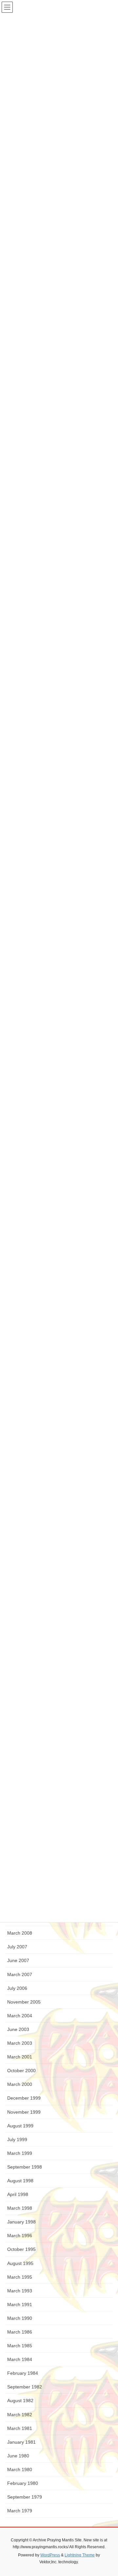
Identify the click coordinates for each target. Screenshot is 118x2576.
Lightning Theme (80, 2555)
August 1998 (20, 2181)
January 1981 (21, 2442)
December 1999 (24, 2098)
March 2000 (20, 2084)
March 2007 (20, 1974)
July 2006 (17, 1988)
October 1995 (21, 2249)
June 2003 (18, 2029)
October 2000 (21, 2071)
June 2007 (18, 1960)
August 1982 (20, 2401)
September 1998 (25, 2167)
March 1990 (20, 2318)
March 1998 (20, 2208)
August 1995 (20, 2263)
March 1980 (20, 2469)
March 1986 (20, 2332)
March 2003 (20, 2043)
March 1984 (20, 2359)
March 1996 (20, 2236)
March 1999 (20, 2153)
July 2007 (17, 1947)
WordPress (50, 2555)
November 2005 (24, 2002)
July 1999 (17, 2139)
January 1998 (21, 2222)
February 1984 (23, 2373)
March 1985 (20, 2346)
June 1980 (18, 2456)
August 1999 (20, 2126)
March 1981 (20, 2428)
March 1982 (20, 2415)
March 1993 (20, 2291)
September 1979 (25, 2497)
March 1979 (20, 2511)
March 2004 (20, 2016)
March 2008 (20, 1933)
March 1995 (20, 2277)
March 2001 (20, 2057)
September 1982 (25, 2387)
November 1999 (24, 2112)
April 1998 (18, 2194)
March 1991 (20, 2304)
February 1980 (23, 2483)
